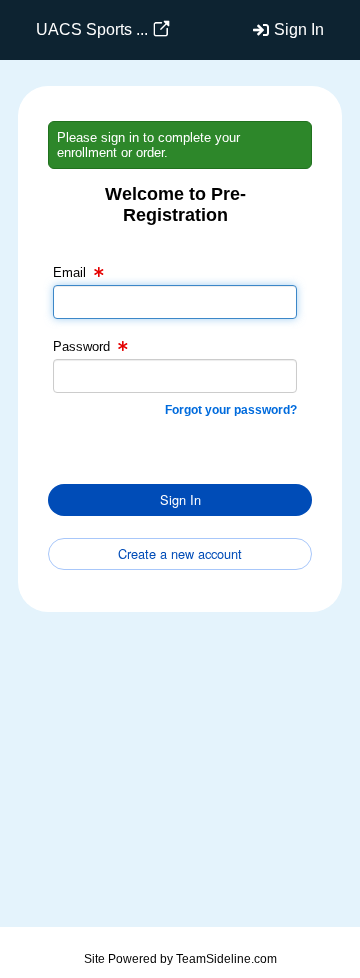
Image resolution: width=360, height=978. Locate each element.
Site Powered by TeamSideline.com (180, 959)
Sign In (299, 29)
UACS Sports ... (92, 29)
